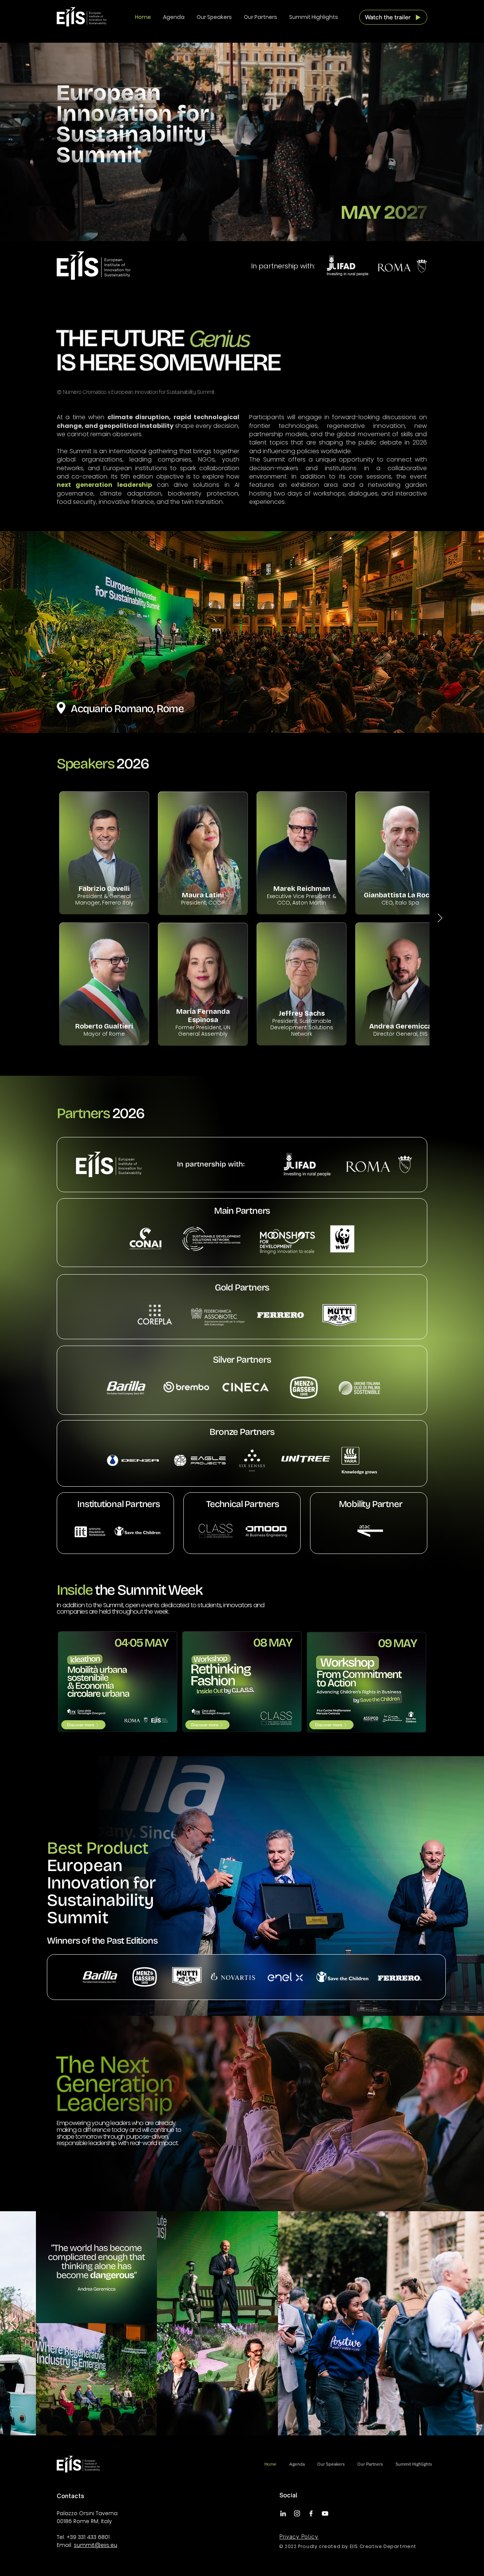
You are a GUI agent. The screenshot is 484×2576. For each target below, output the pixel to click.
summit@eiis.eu (95, 2545)
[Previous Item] (13, 2323)
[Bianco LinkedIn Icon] (283, 2513)
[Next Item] (440, 918)
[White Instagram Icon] (297, 2513)
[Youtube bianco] (325, 2513)
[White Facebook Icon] (311, 2513)
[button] (393, 17)
